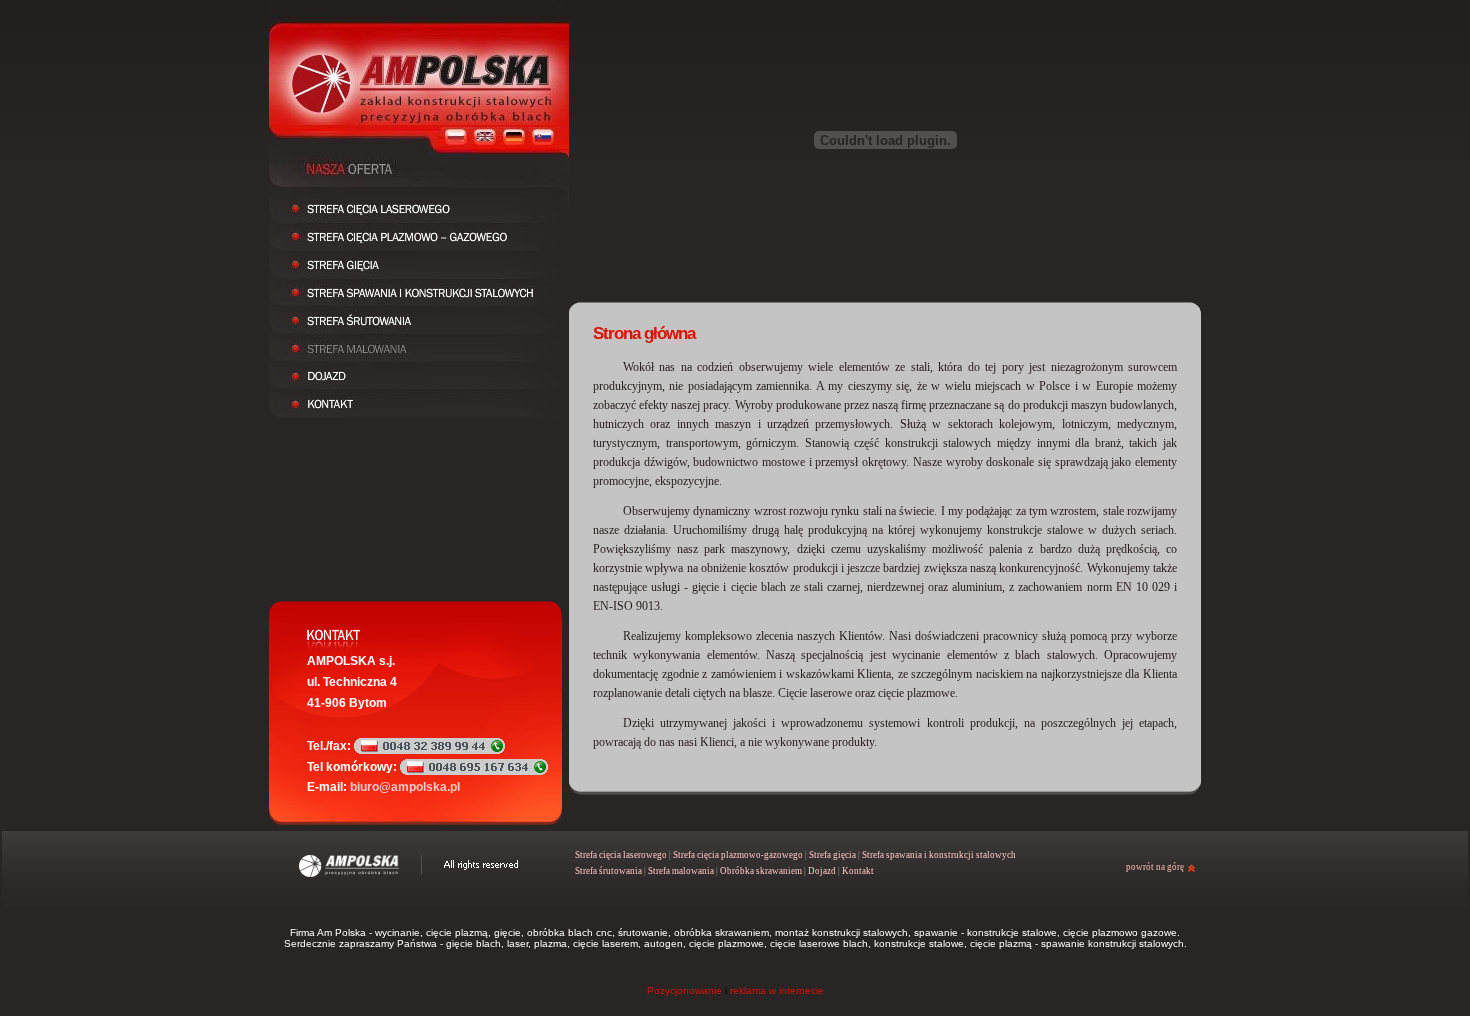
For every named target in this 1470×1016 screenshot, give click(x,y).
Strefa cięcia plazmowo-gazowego (738, 855)
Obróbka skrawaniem (761, 871)
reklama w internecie (777, 990)
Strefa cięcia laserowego (621, 855)
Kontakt (858, 871)
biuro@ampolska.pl (405, 787)
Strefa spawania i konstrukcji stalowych (939, 855)
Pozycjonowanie (684, 990)
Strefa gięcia (832, 855)
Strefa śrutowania (608, 871)
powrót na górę (1155, 867)
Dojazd (822, 871)
